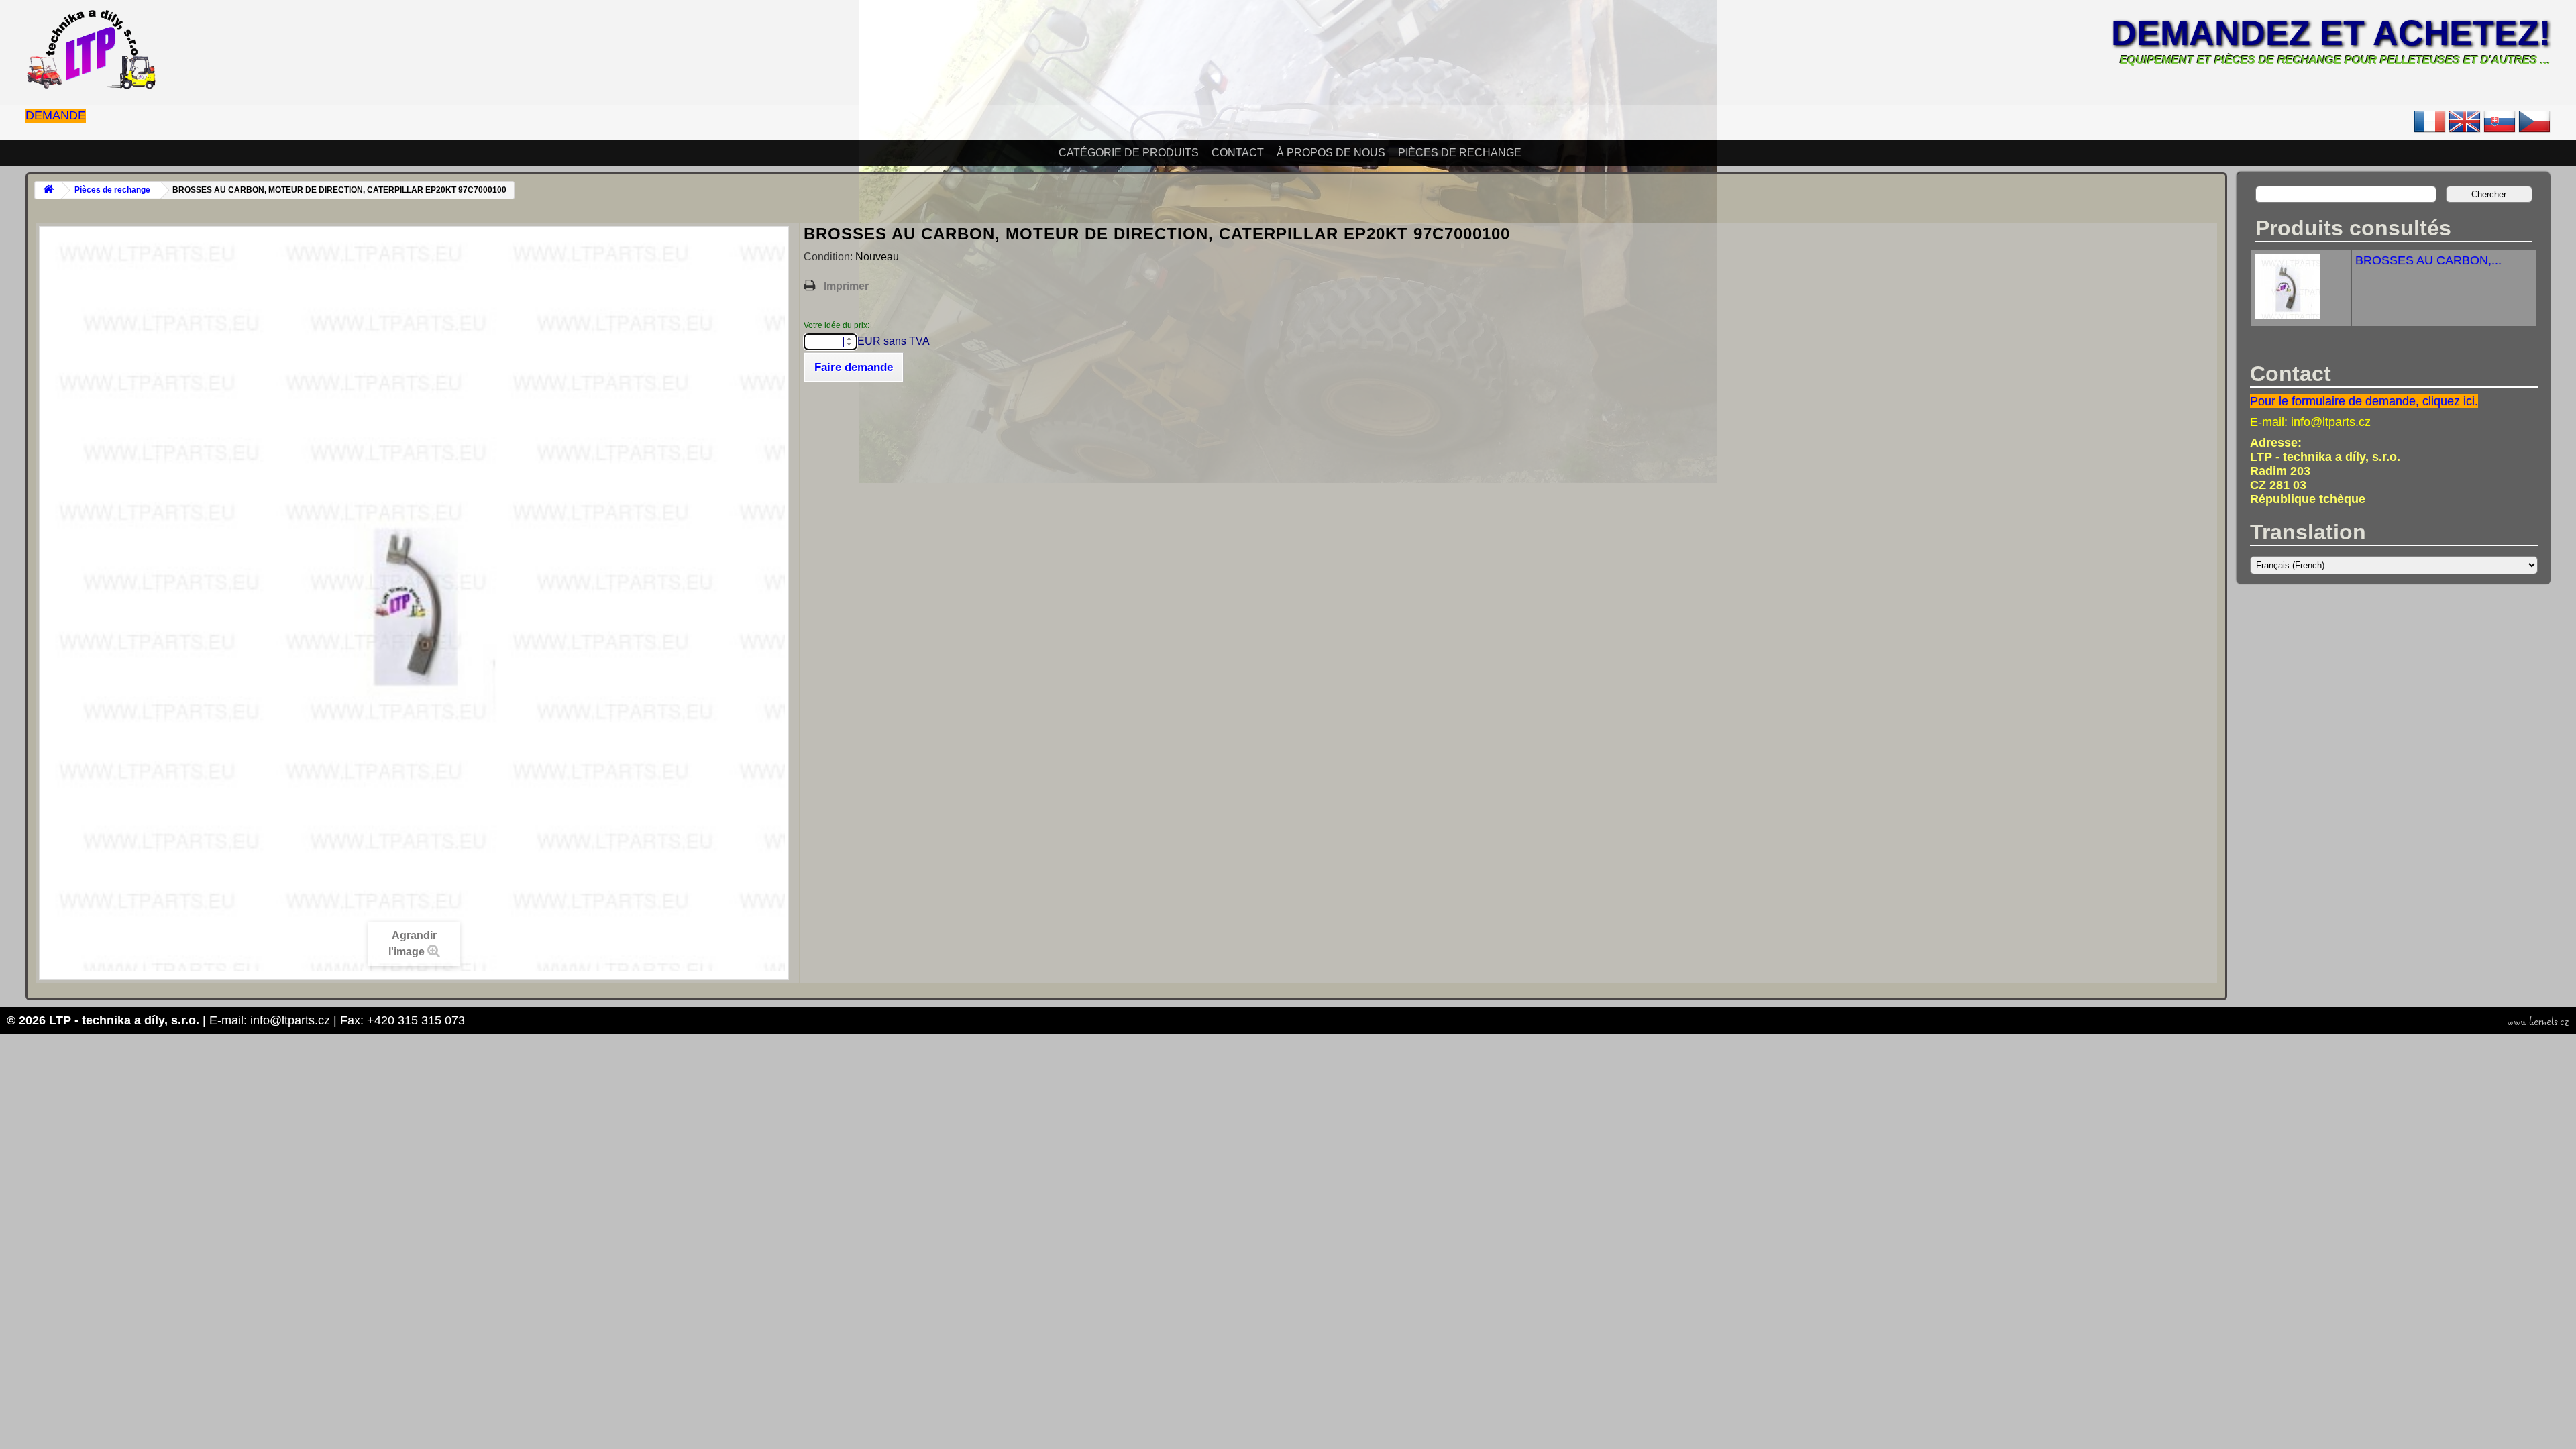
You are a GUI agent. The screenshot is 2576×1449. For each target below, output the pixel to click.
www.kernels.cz (2538, 1022)
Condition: (829, 257)
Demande (56, 115)
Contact (1238, 153)
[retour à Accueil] (48, 190)
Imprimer (846, 286)
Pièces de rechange (1460, 153)
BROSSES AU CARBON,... (2428, 260)
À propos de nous (1331, 153)
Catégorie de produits (1129, 153)
